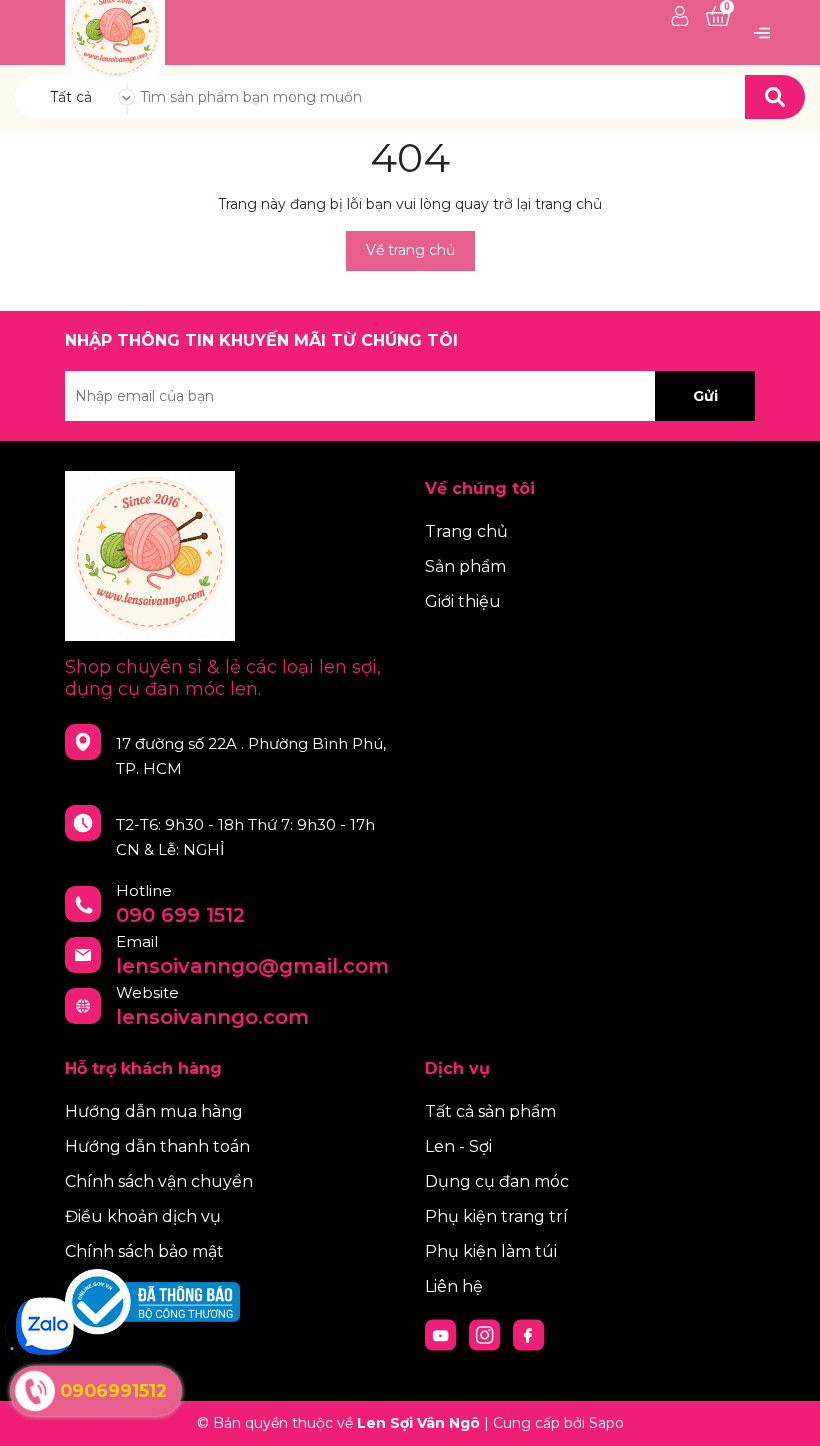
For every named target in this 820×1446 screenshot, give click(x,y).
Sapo (606, 1423)
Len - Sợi (458, 1146)
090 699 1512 (180, 915)
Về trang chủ (410, 250)
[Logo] (115, 31)
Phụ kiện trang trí (496, 1216)
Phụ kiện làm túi (491, 1251)
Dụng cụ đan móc (497, 1181)
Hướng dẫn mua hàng (154, 1111)
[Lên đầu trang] (785, 1411)
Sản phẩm (465, 566)
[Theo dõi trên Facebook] (529, 1334)
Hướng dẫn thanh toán (157, 1146)
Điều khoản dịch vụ (143, 1216)
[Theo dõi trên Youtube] (443, 1334)
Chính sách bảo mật (144, 1251)
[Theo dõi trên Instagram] (487, 1334)
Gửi (705, 396)
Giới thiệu (463, 601)
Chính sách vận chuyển (159, 1181)
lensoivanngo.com (212, 1017)
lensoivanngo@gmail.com (252, 966)
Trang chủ (466, 531)
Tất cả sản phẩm (490, 1111)
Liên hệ (454, 1286)
